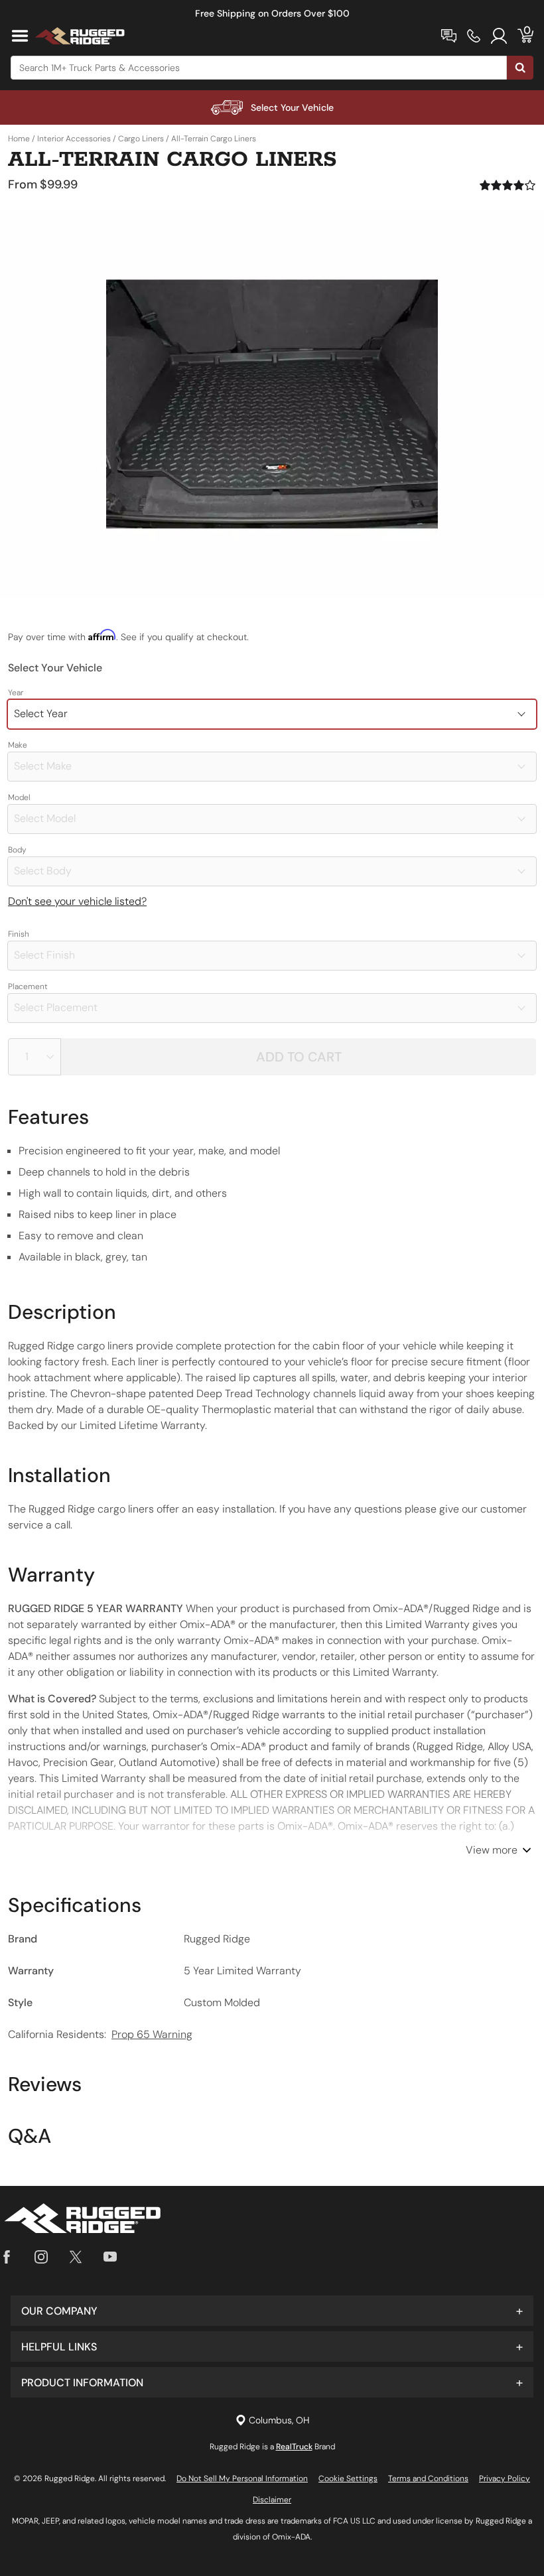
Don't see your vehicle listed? (77, 901)
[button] (272, 2311)
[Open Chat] (449, 36)
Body (17, 850)
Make (18, 745)
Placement (28, 986)
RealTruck (294, 2447)
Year (16, 693)
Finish (19, 934)
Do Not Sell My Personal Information (242, 2478)
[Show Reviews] (508, 185)
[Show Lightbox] (272, 404)
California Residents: (100, 2034)
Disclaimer (272, 2500)
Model (19, 797)
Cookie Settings (348, 2478)
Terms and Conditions (428, 2478)
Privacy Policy (505, 2478)
